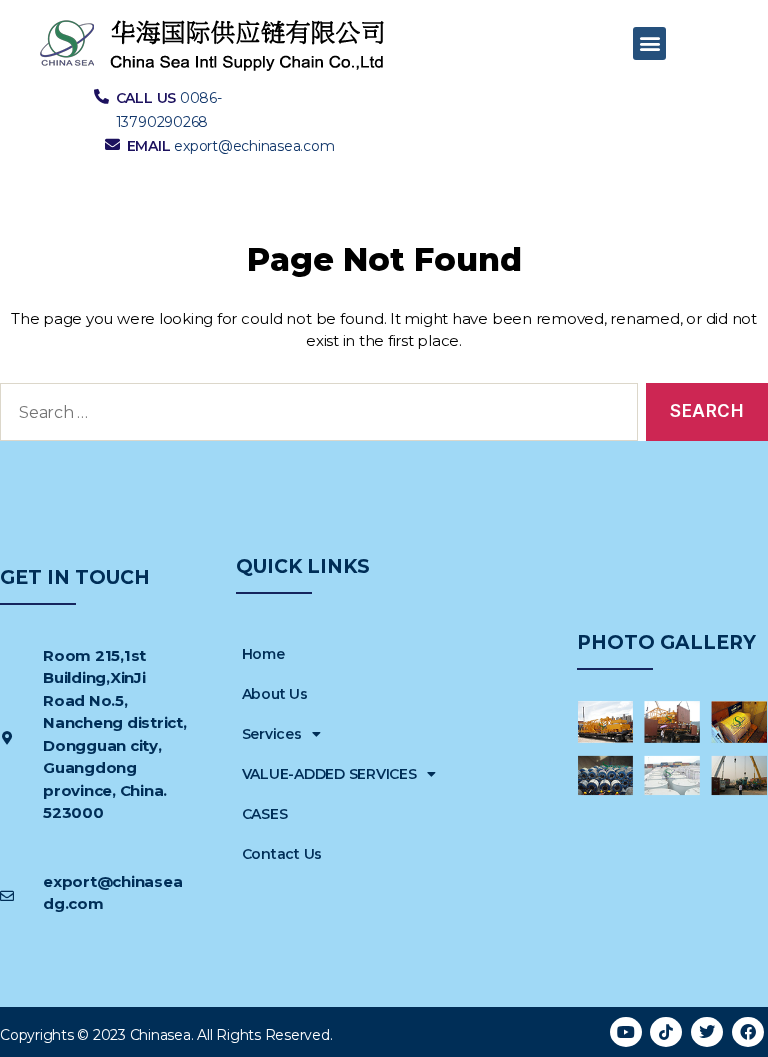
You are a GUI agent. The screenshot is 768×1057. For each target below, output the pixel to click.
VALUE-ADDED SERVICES (329, 774)
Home (263, 654)
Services (272, 734)
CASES (265, 814)
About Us (275, 694)
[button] (649, 43)
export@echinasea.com (254, 146)
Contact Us (282, 854)
